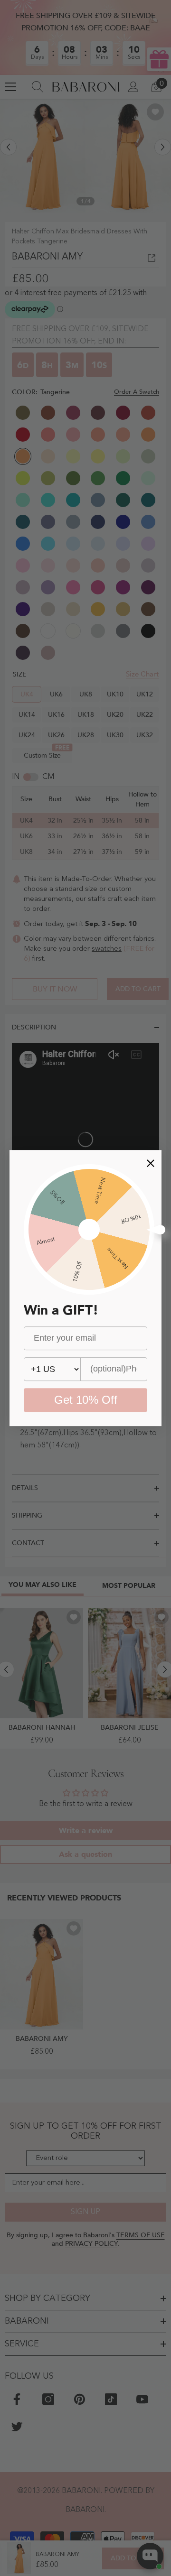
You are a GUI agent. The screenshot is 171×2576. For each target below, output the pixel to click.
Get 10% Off (86, 1400)
